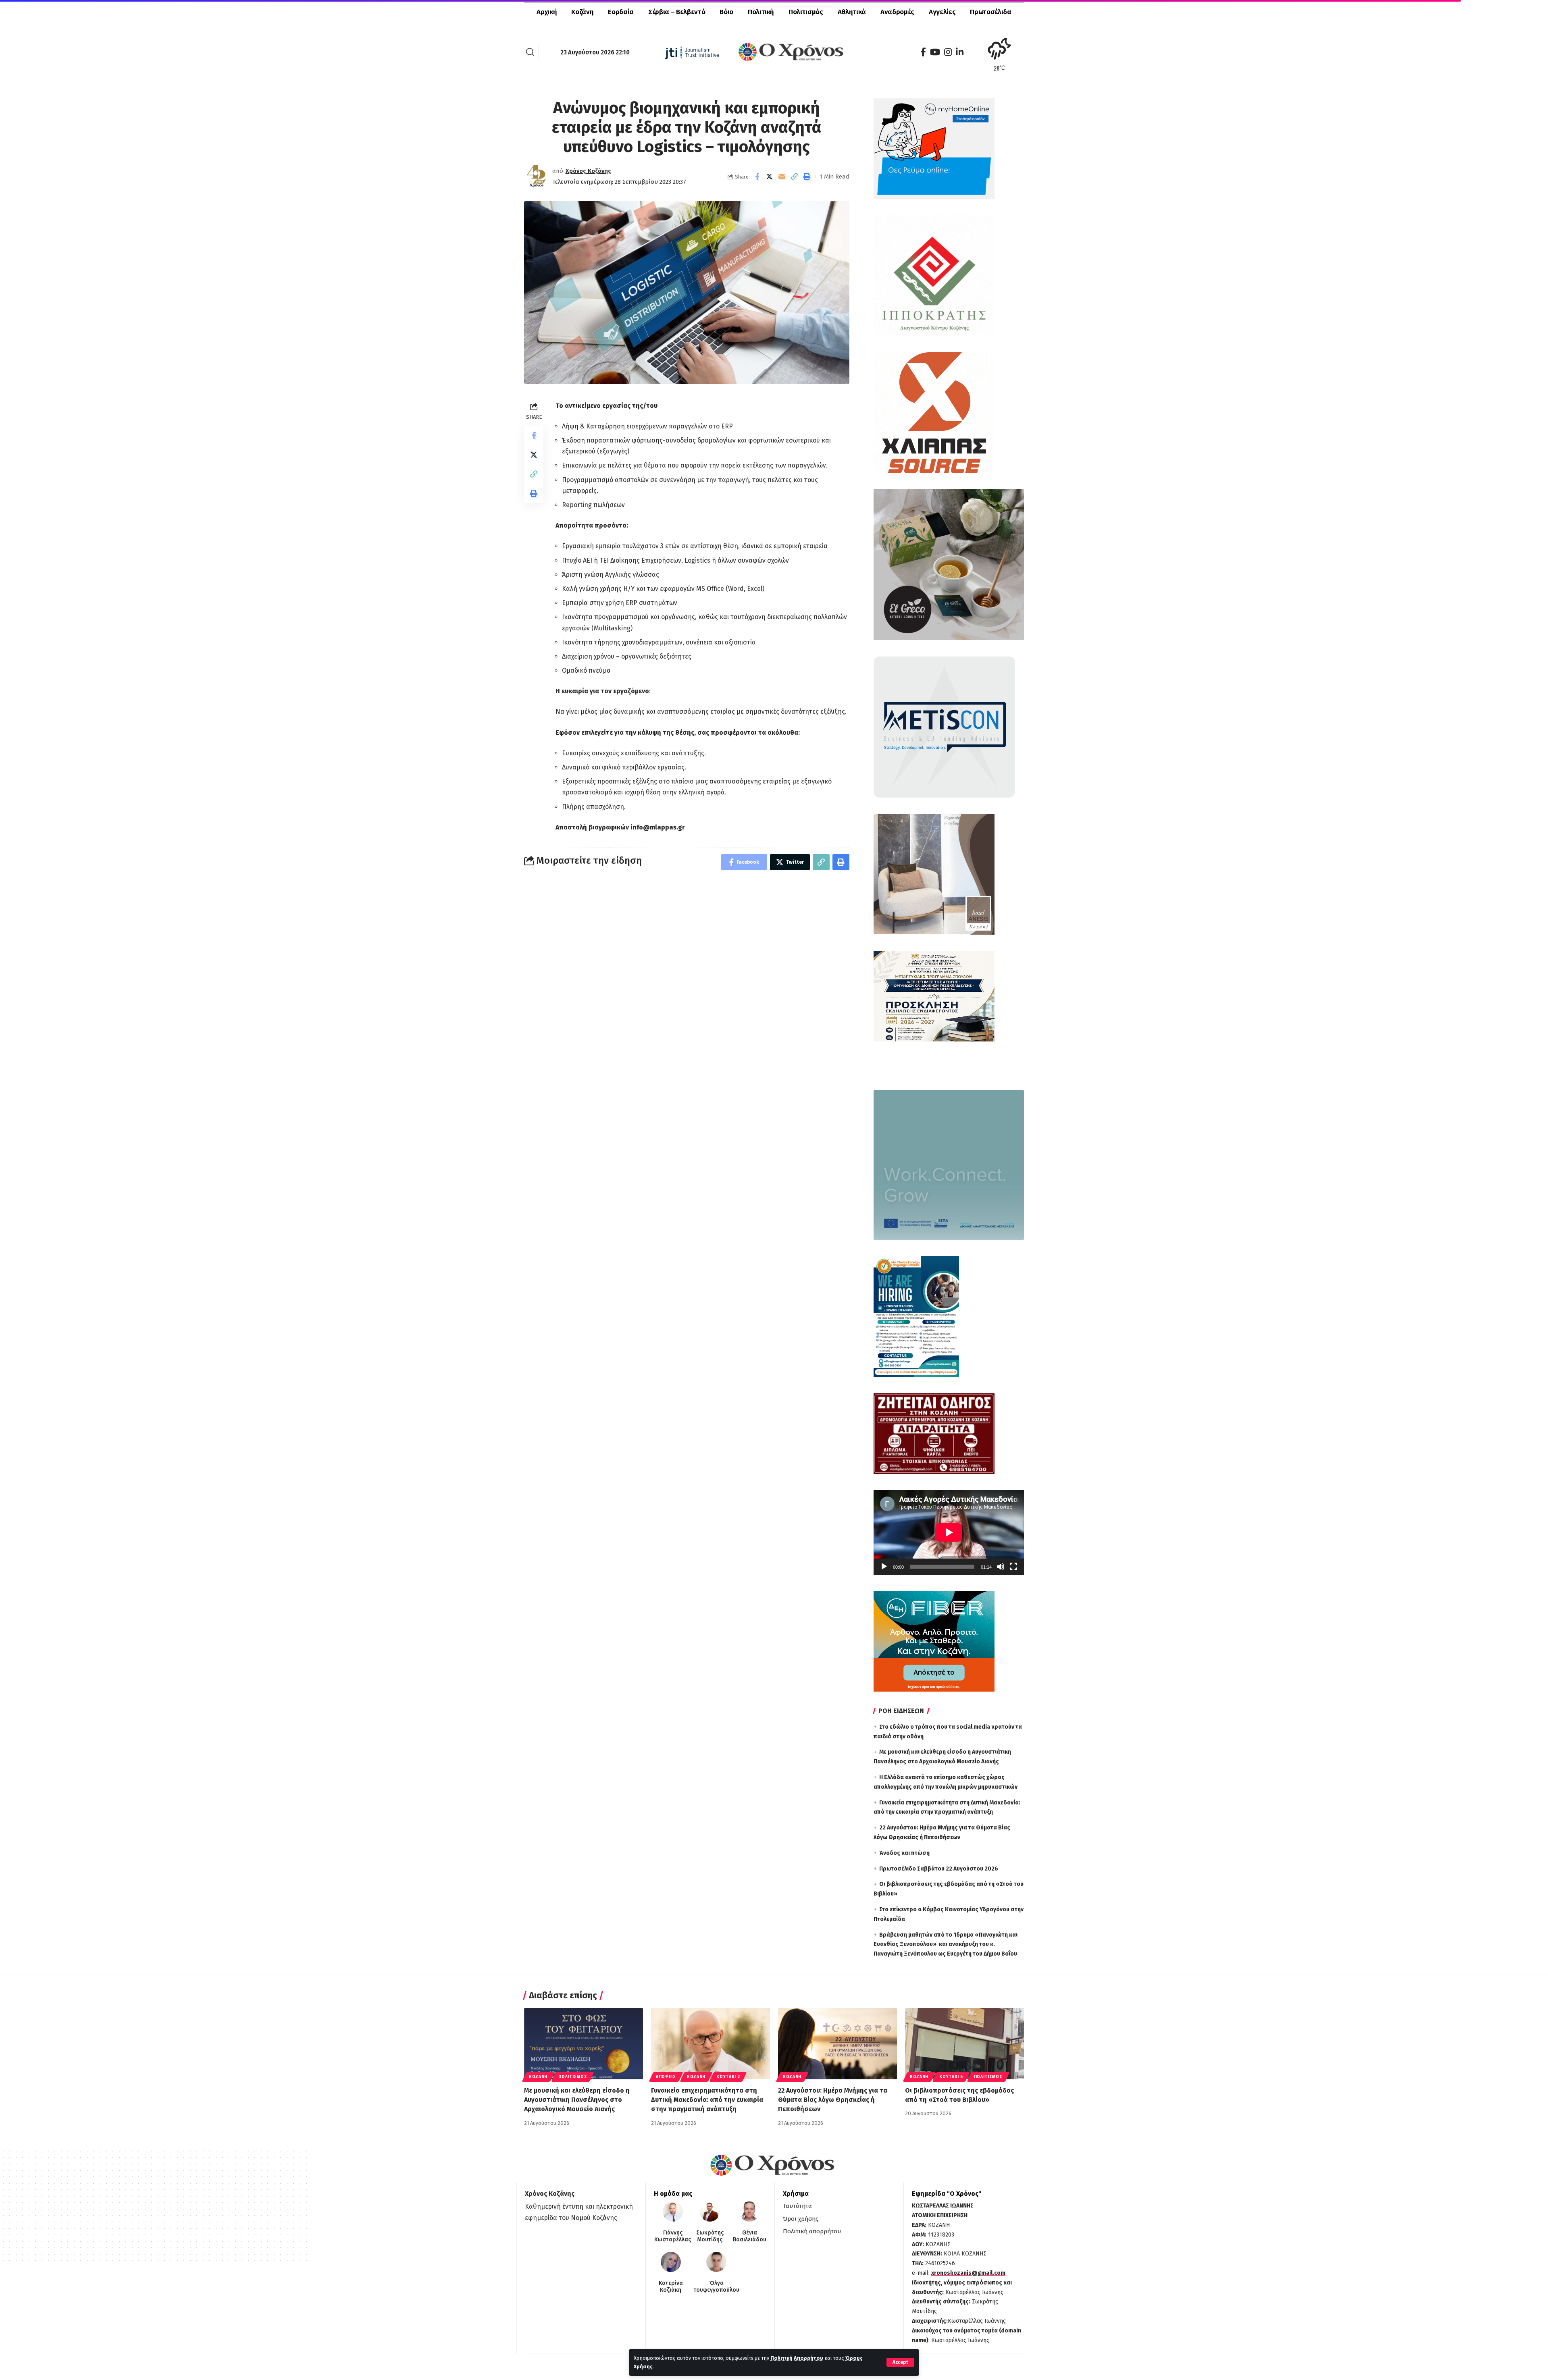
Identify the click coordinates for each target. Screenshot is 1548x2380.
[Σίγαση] (1001, 1567)
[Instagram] (948, 52)
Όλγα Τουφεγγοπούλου (716, 2287)
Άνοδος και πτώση (904, 1853)
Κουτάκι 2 (728, 2077)
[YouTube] (935, 52)
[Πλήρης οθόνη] (1013, 1567)
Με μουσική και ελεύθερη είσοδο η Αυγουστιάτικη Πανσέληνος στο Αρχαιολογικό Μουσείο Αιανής (577, 2100)
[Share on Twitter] (770, 177)
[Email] (782, 177)
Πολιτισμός (573, 2077)
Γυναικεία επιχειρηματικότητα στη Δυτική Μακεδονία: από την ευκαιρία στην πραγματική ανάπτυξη (707, 2100)
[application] (949, 1532)
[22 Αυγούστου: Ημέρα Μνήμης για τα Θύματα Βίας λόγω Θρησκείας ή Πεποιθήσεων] (837, 2044)
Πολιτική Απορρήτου (797, 2358)
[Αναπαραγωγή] (884, 1567)
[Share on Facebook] (757, 177)
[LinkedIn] (960, 52)
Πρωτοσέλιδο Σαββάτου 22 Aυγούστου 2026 (939, 1869)
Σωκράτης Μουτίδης (710, 2236)
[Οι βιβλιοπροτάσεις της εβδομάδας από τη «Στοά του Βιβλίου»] (964, 2044)
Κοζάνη (538, 2077)
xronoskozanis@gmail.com (968, 2273)
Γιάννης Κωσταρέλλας (673, 2236)
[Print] (807, 177)
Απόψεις (666, 2077)
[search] (530, 52)
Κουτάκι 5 (951, 2077)
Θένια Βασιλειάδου (750, 2236)
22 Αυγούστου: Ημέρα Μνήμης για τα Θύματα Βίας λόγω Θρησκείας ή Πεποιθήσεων (833, 2100)
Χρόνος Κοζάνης (588, 171)
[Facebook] (923, 52)
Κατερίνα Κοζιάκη (671, 2287)
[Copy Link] (795, 177)
